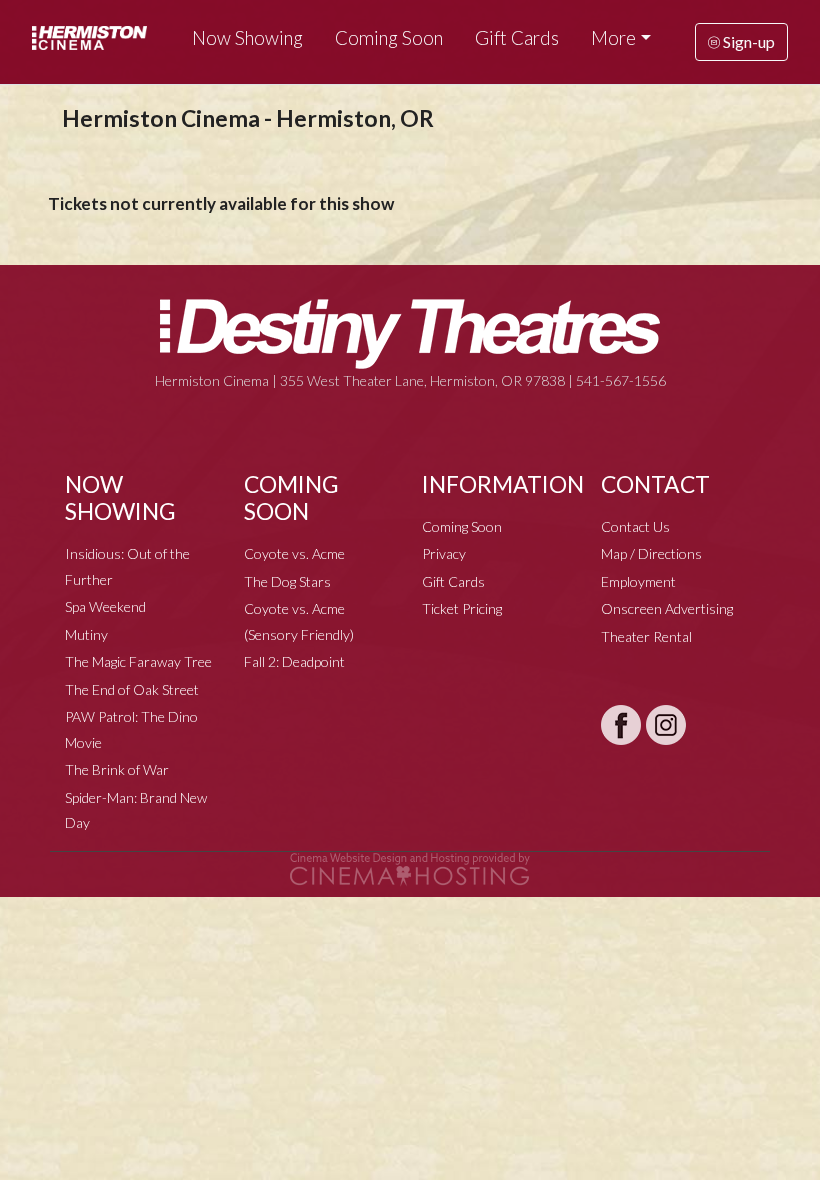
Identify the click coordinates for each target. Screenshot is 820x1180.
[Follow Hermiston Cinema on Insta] (666, 725)
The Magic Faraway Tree (138, 661)
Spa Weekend (105, 606)
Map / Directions (651, 553)
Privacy (444, 553)
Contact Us (635, 526)
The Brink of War (117, 769)
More (613, 38)
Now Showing (247, 38)
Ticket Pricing (462, 608)
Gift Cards (517, 38)
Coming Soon (389, 38)
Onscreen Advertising (667, 608)
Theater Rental (646, 636)
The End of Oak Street (132, 689)
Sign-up (747, 41)
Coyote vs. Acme (294, 553)
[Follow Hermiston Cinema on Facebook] (621, 725)
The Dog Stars (287, 581)
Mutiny (86, 634)
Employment (638, 581)
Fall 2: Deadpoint (294, 661)
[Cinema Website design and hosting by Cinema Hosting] (410, 867)
